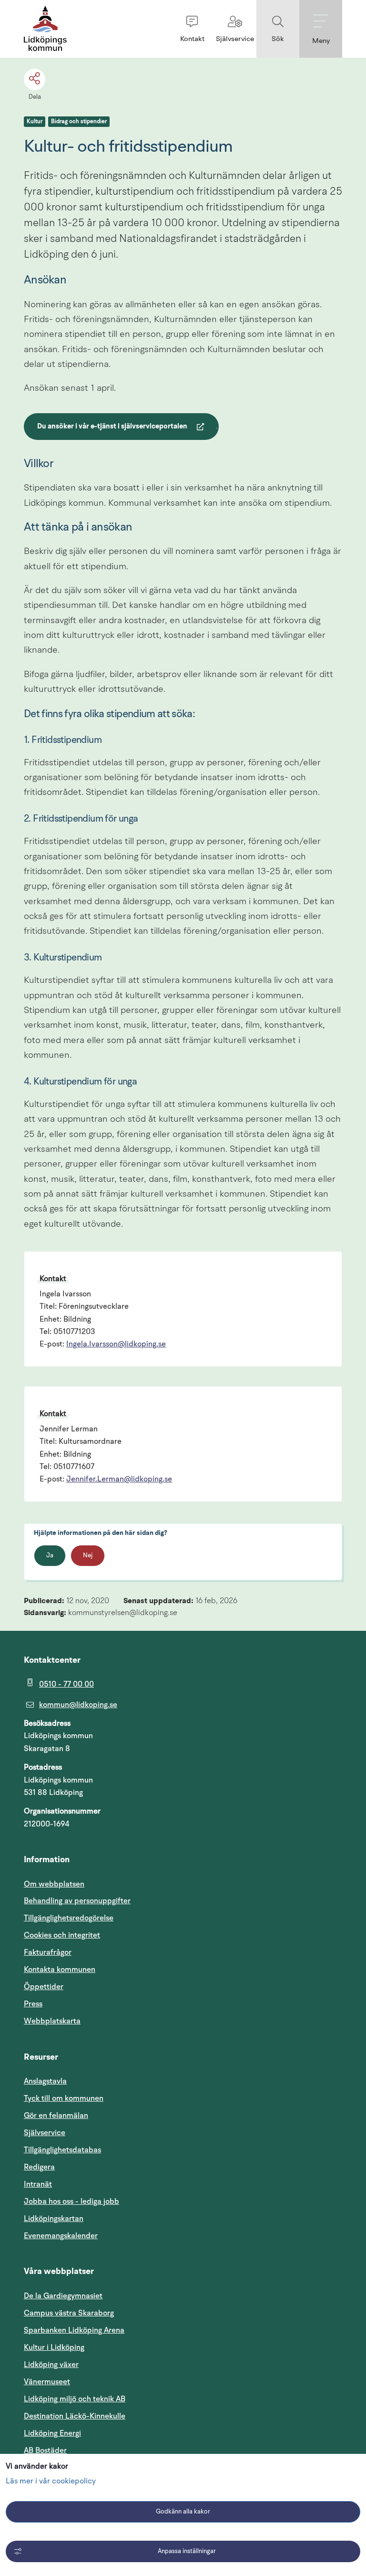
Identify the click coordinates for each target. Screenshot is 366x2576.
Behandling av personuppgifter (77, 1901)
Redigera (39, 2167)
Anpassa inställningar (187, 2551)
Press (33, 2004)
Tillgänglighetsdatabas (108, 2150)
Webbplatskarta (52, 2021)
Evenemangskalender (106, 2236)
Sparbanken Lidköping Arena (74, 2330)
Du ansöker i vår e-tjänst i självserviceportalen (112, 428)
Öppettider (44, 1987)
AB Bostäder (91, 2450)
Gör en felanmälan (56, 2116)
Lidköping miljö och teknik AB (75, 2399)
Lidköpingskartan (99, 2218)
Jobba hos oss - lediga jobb (71, 2201)
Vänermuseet (47, 2382)
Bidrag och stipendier (79, 122)
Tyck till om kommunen (109, 2098)
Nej (88, 1556)
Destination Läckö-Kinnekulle (120, 2416)
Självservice (90, 2133)
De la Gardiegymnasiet (63, 2296)
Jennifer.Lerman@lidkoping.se (119, 1480)
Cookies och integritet (62, 1935)
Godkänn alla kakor (183, 2512)
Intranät (83, 2184)
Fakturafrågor (48, 1952)
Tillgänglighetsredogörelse (69, 1918)
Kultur (35, 122)
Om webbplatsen (54, 1884)
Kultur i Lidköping (54, 2347)
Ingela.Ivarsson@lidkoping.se (116, 1345)
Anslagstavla (45, 2081)
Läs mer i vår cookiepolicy (51, 2482)
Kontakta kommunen (60, 1970)
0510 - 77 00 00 (66, 1684)
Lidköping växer (51, 2365)
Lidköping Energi (98, 2433)
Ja (50, 1556)
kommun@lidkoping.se (78, 1705)
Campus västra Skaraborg (69, 2313)
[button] (192, 29)
